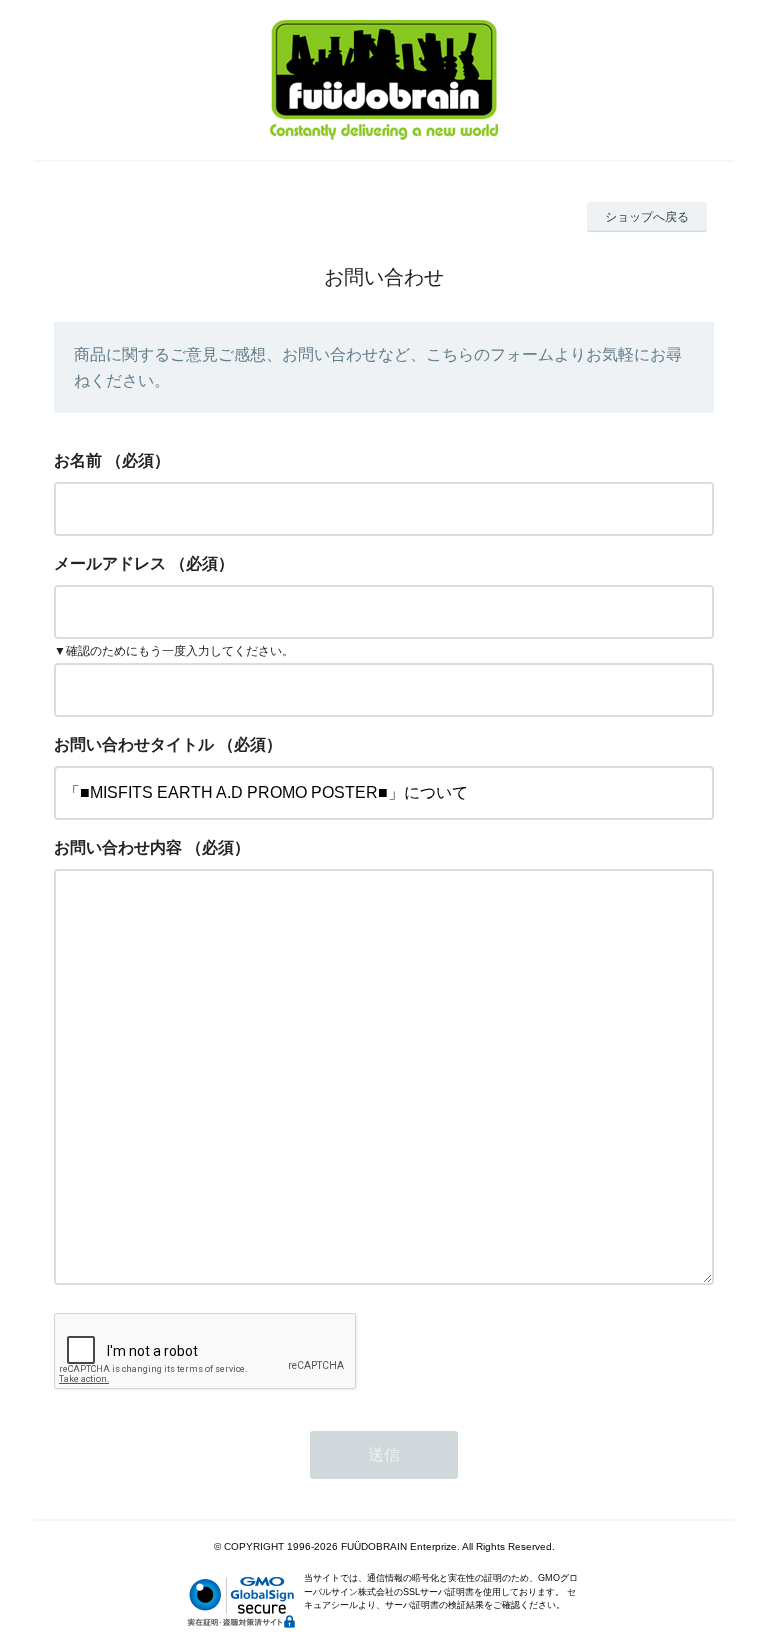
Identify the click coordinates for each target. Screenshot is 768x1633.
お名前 (78, 460)
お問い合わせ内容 (118, 847)
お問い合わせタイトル (134, 744)
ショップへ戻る (647, 217)
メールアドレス (110, 563)
